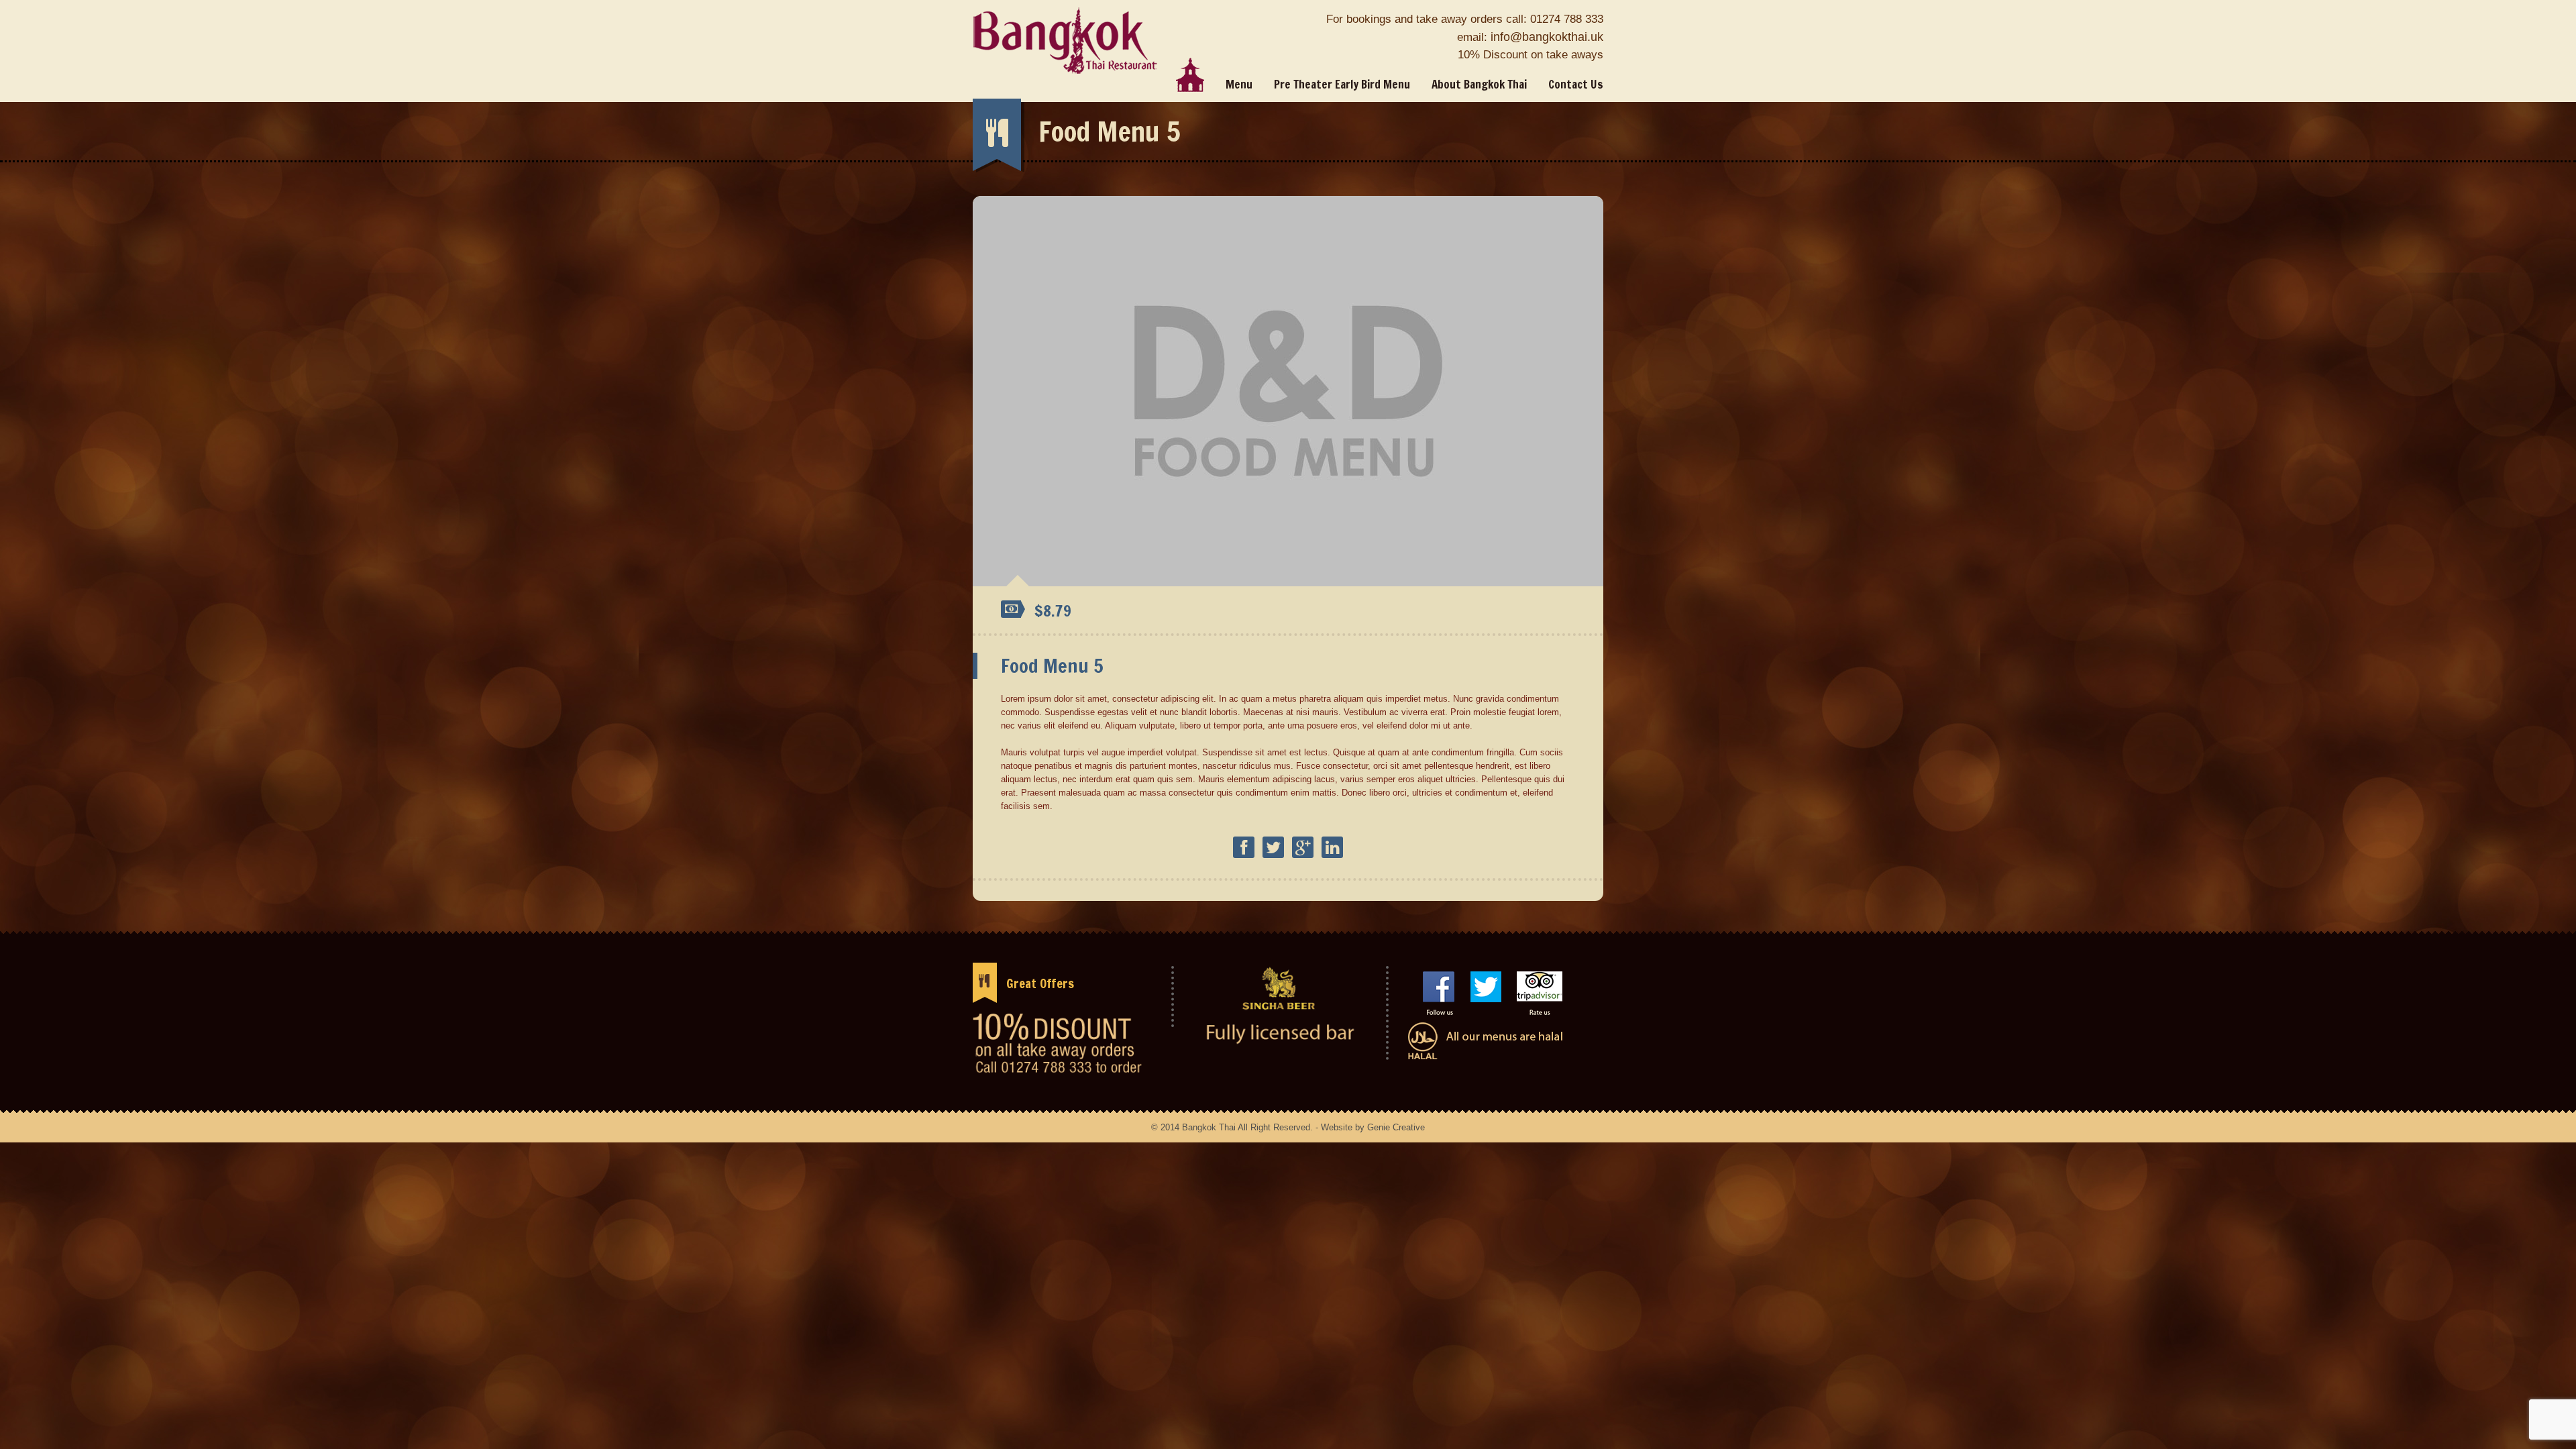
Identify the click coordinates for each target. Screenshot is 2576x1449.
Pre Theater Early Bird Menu (1342, 84)
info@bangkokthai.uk (1547, 37)
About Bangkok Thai (1479, 84)
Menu (1239, 84)
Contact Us (1576, 84)
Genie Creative (1396, 1127)
